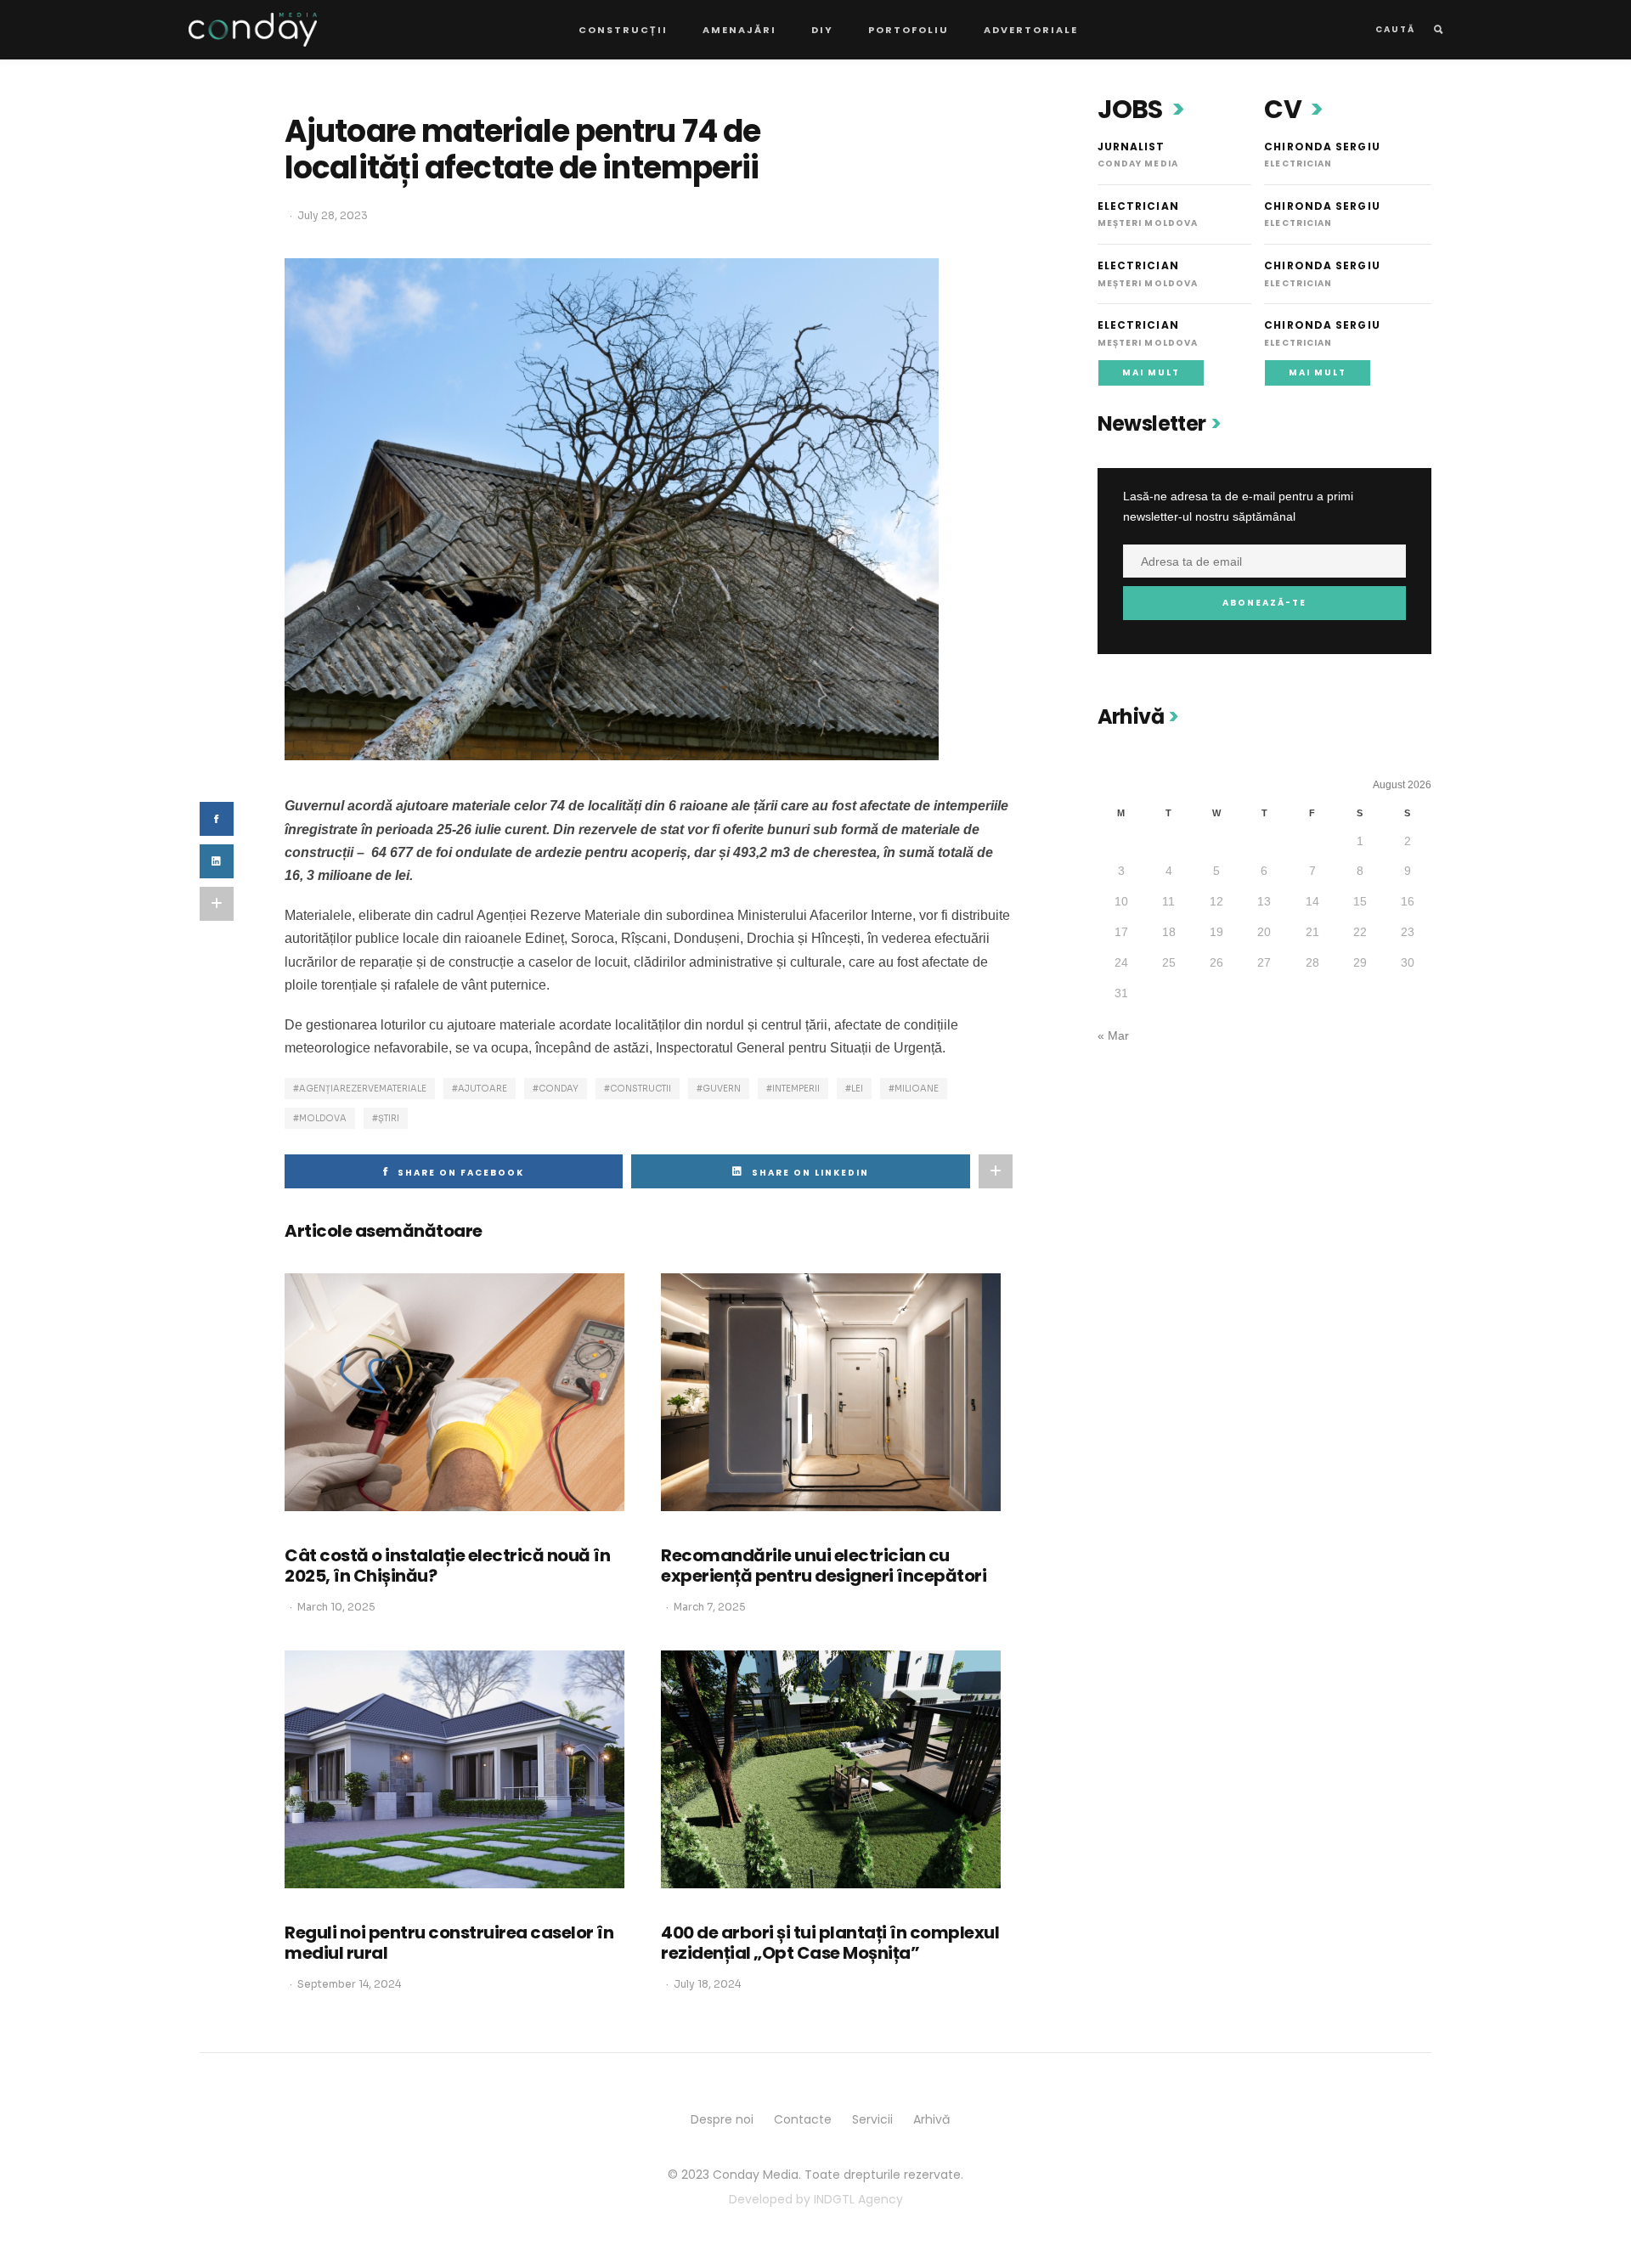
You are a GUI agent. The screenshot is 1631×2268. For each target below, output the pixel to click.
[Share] (217, 861)
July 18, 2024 (707, 1984)
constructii (641, 1089)
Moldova (323, 1118)
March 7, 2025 (710, 1607)
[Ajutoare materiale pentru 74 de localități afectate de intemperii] (612, 508)
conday (559, 1089)
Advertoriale (1031, 30)
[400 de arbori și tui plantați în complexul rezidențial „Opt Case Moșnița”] (831, 1769)
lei (857, 1089)
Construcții (623, 30)
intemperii (796, 1089)
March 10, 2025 (336, 1607)
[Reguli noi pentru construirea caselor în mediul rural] (454, 1769)
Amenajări (739, 30)
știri (389, 1118)
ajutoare (483, 1089)
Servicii (872, 2119)
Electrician (1138, 206)
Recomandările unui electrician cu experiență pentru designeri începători (824, 1566)
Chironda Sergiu (1322, 147)
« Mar (1113, 1035)
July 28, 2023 (333, 215)
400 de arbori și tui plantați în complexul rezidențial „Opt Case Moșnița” (830, 1943)
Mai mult (1151, 372)
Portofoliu (909, 30)
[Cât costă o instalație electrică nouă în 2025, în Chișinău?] (454, 1392)
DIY (822, 30)
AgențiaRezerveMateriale (363, 1089)
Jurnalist (1132, 147)
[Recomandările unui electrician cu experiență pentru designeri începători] (831, 1392)
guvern (722, 1089)
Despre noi (722, 2119)
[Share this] (217, 819)
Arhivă (931, 2119)
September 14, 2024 (349, 1984)
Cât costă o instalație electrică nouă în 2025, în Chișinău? (447, 1566)
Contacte (803, 2119)
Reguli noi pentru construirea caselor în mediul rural (449, 1943)
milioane (917, 1089)
